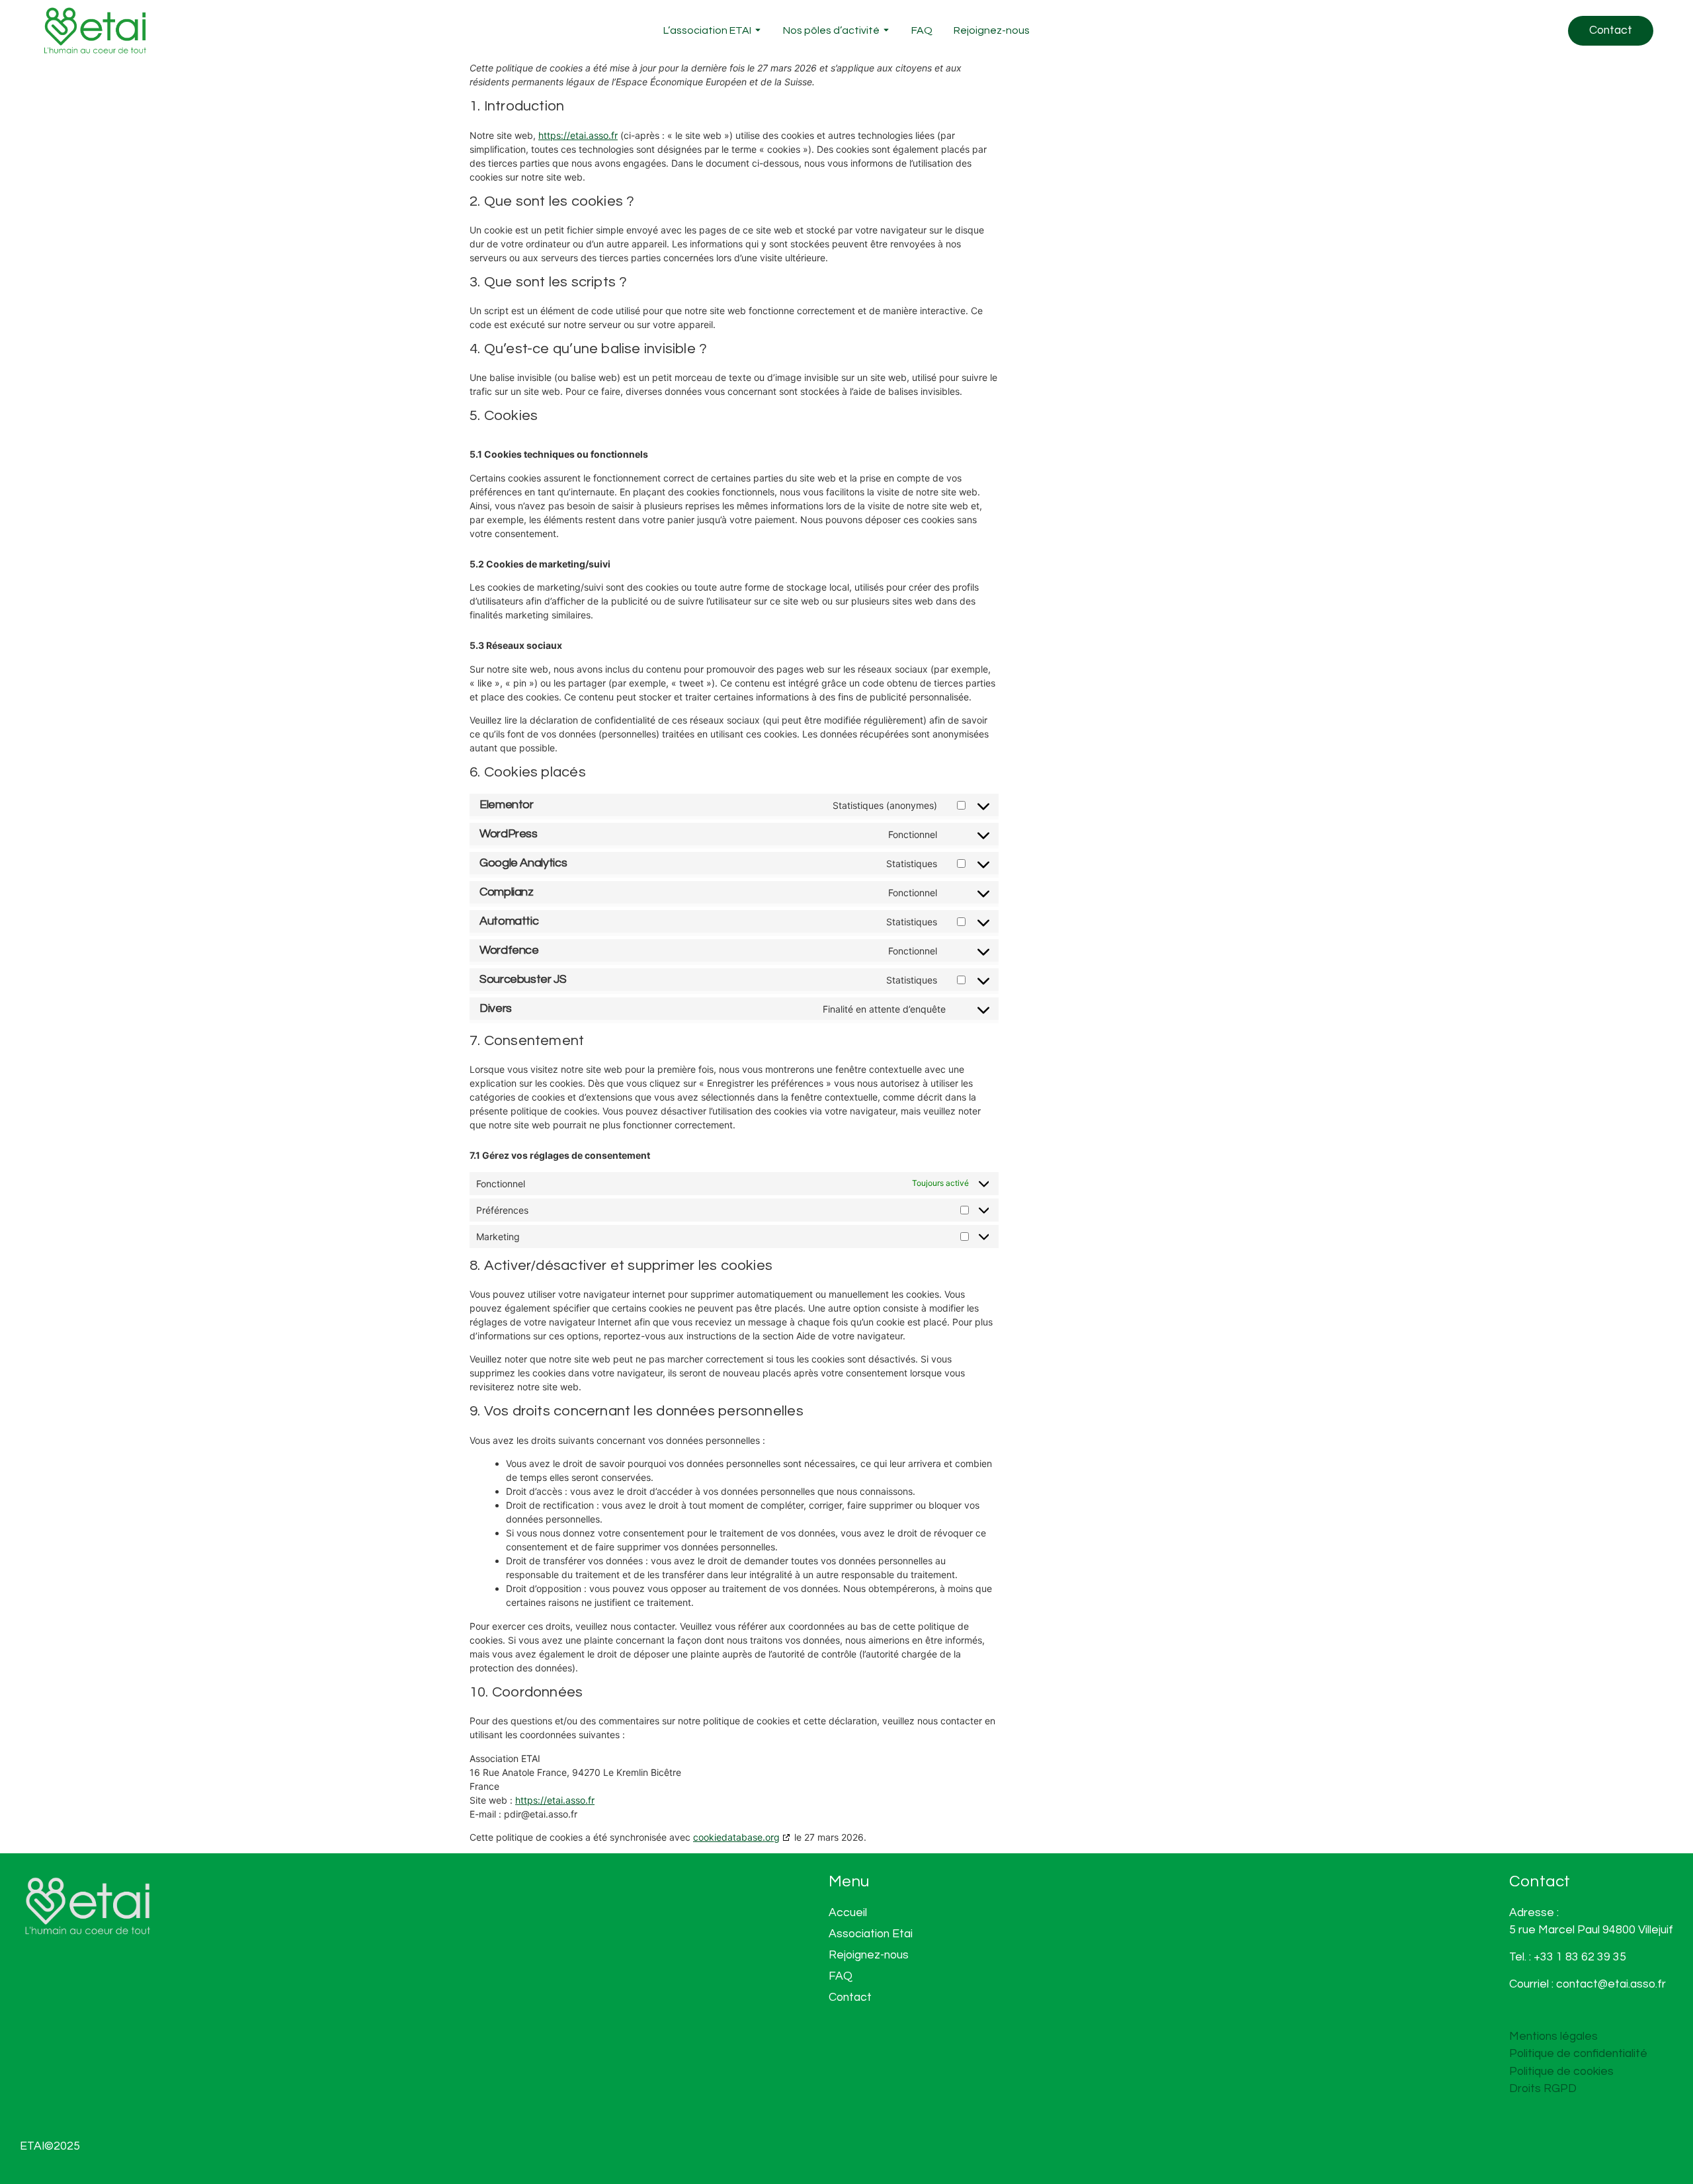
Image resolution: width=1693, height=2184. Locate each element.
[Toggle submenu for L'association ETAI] (757, 31)
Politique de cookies (1561, 2072)
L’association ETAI (707, 30)
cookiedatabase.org (736, 1837)
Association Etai (871, 1934)
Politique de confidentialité (1578, 2054)
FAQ (922, 30)
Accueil (848, 1913)
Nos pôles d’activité (831, 30)
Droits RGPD (1543, 2089)
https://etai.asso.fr (578, 135)
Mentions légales (1553, 2037)
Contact (850, 1997)
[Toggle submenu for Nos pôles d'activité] (885, 31)
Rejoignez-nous (992, 30)
